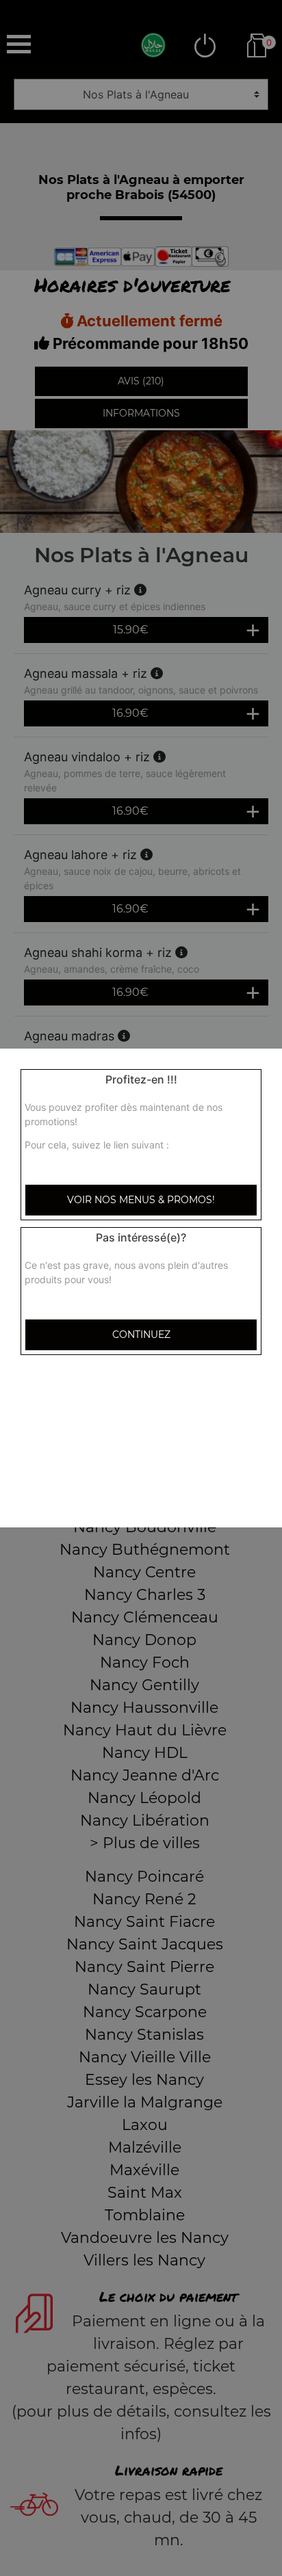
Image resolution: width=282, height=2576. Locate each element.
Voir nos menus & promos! (141, 1200)
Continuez (141, 1335)
